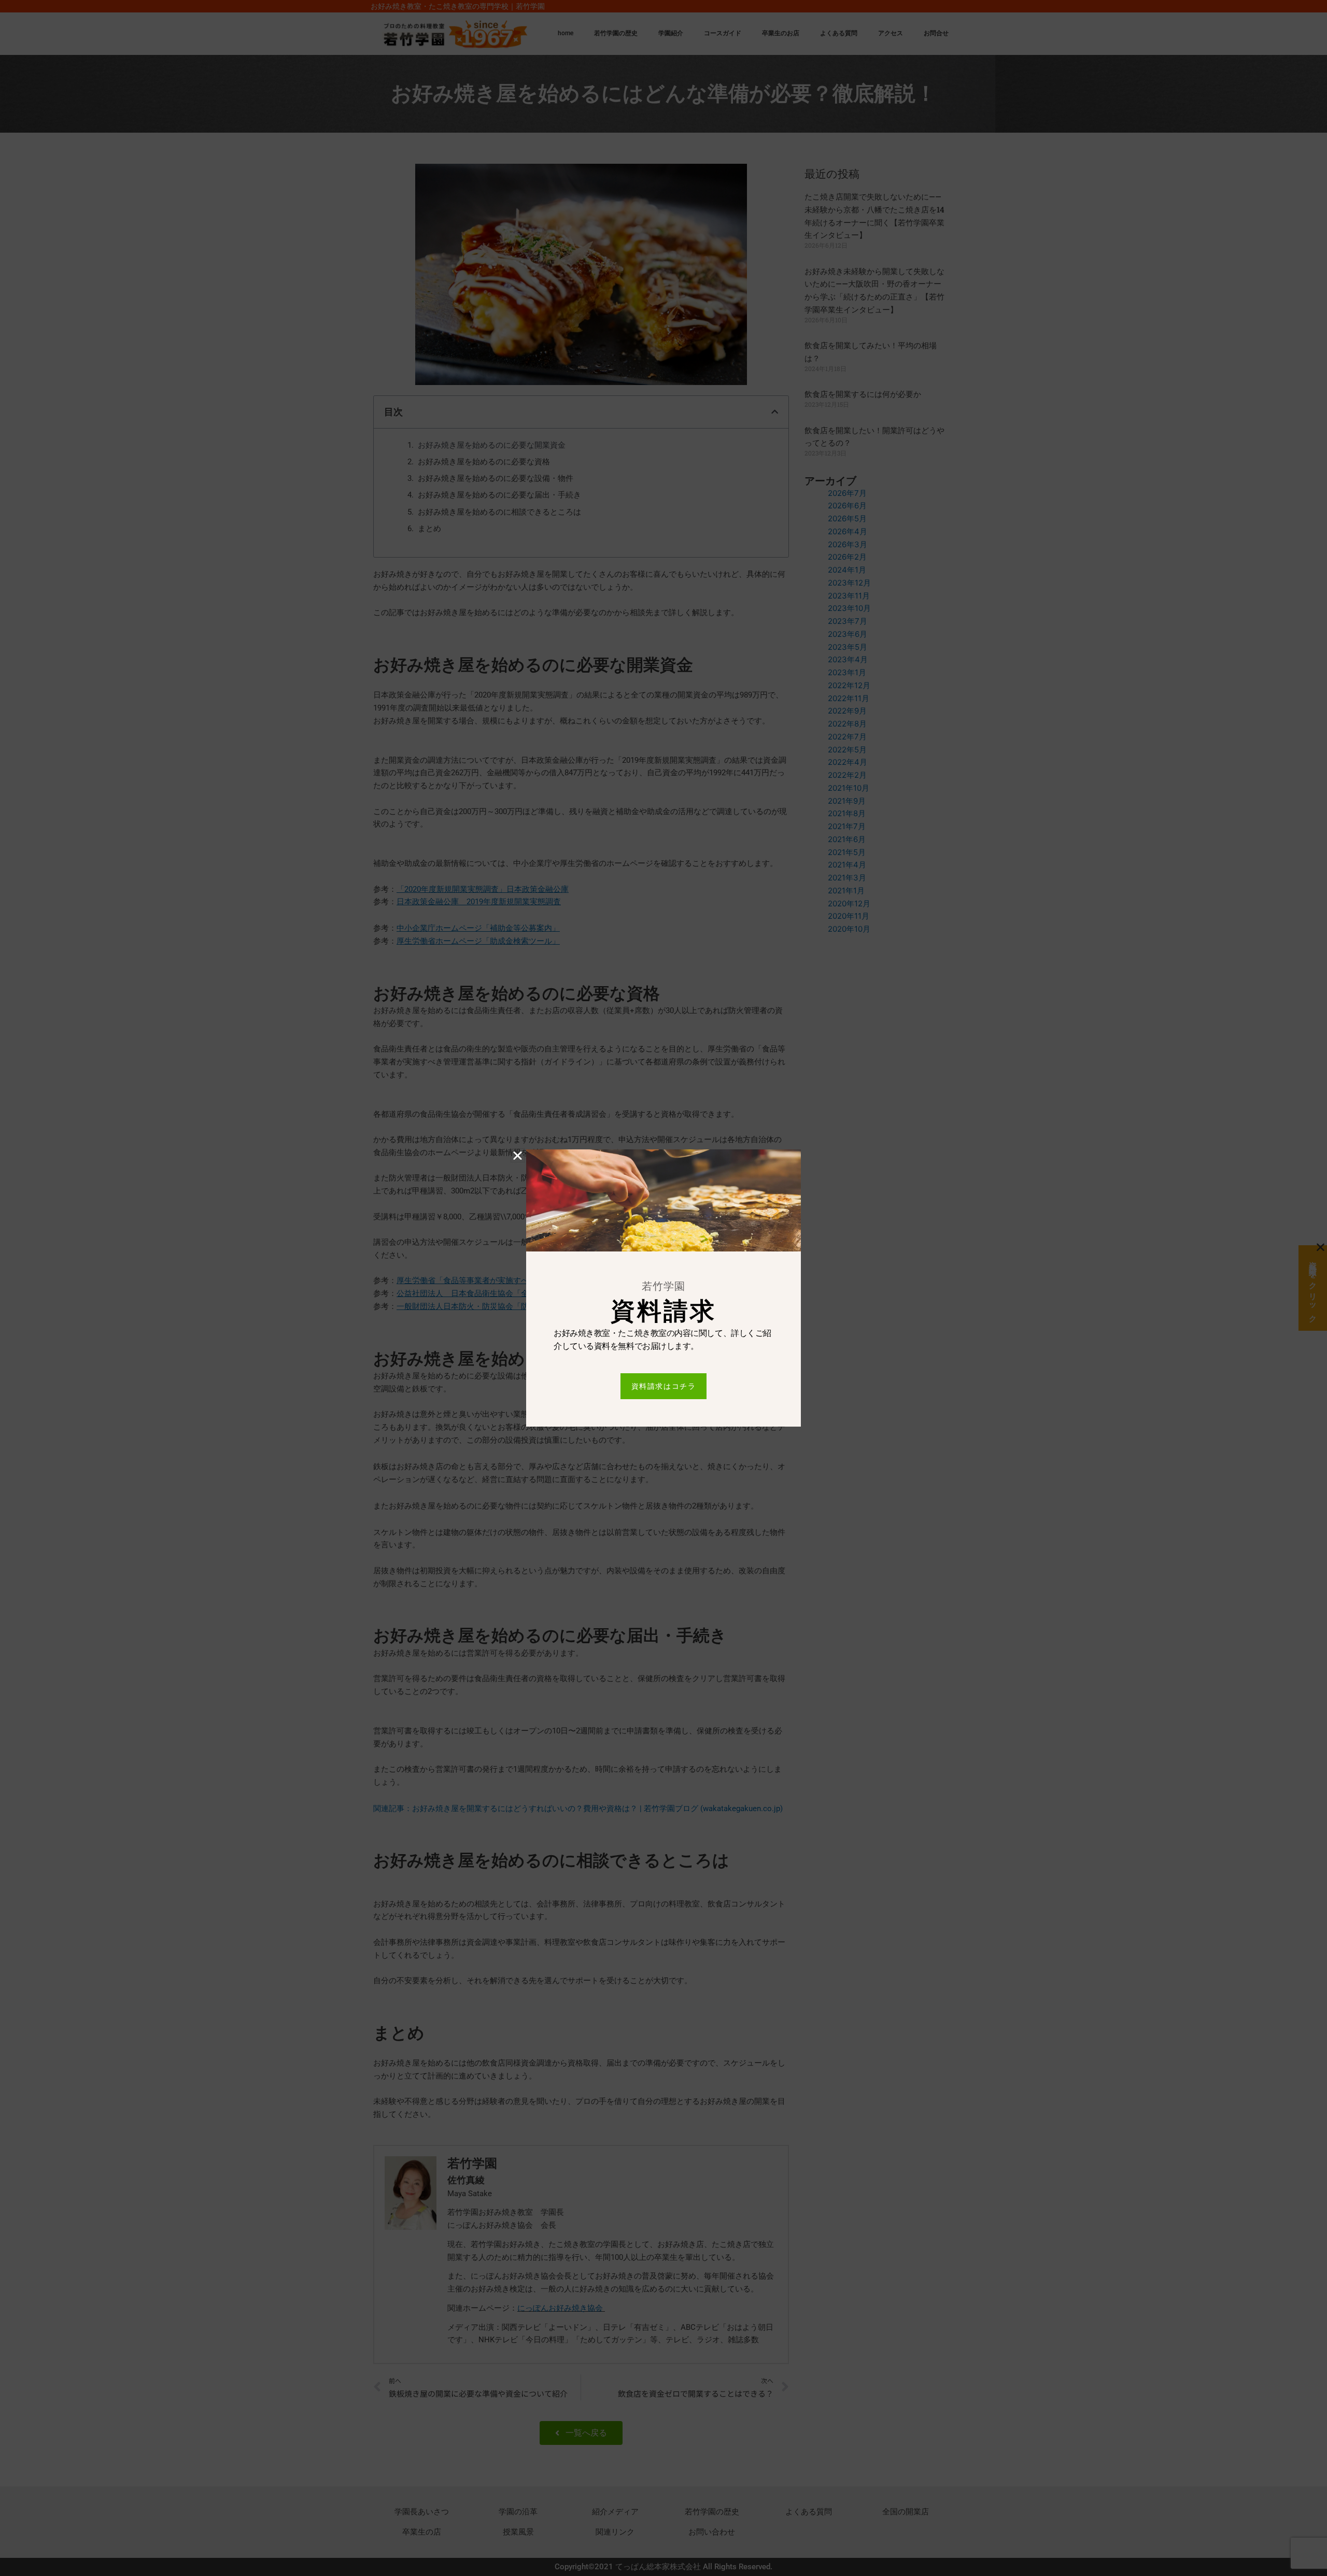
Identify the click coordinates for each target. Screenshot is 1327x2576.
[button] (518, 1155)
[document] (663, 1288)
